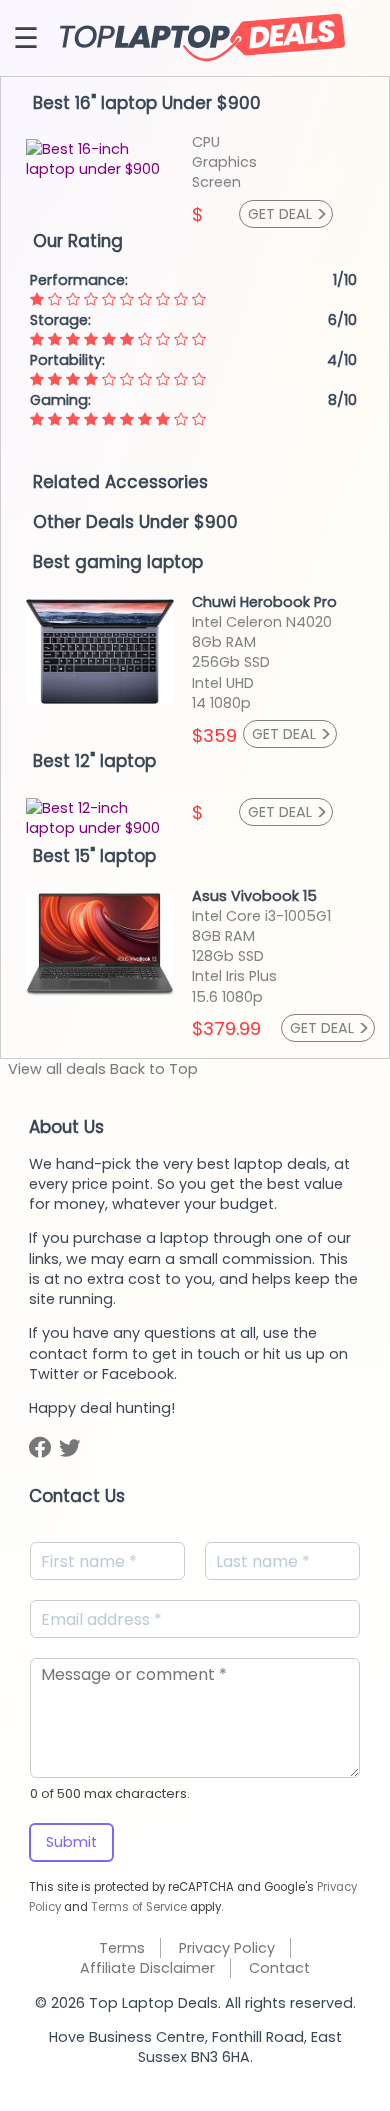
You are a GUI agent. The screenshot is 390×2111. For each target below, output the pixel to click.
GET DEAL (288, 214)
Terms (122, 1948)
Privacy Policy (227, 1948)
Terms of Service (139, 1907)
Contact (279, 1968)
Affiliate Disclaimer (147, 1968)
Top (158, 1069)
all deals (57, 1069)
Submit (71, 1842)
